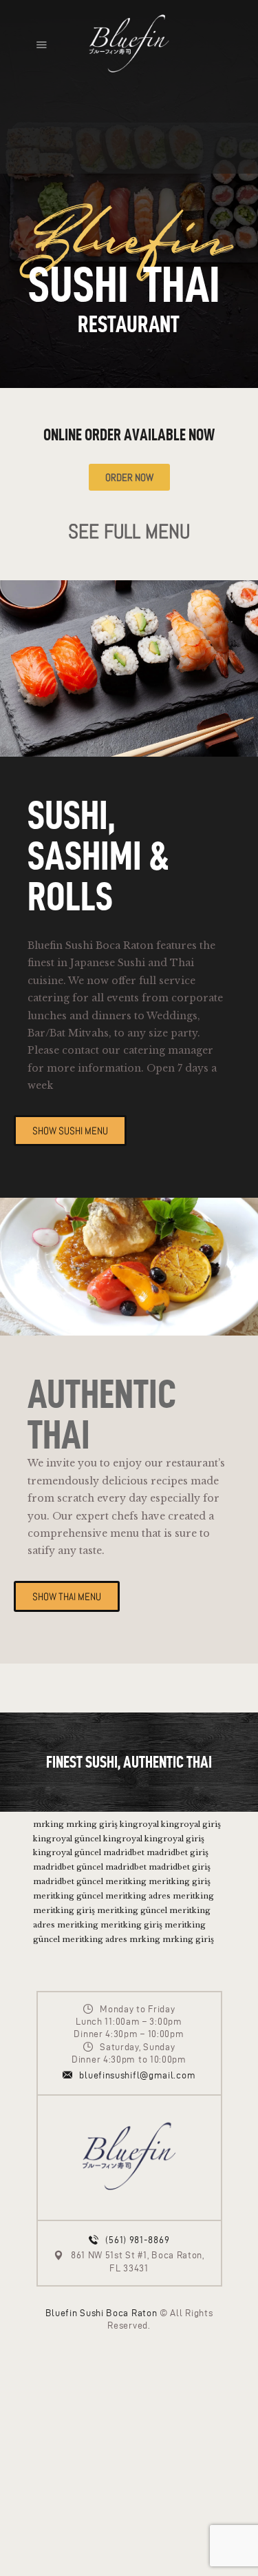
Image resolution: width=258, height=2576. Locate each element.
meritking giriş (180, 1881)
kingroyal (139, 1824)
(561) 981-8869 (137, 2240)
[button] (42, 44)
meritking (126, 1881)
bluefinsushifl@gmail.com (137, 2075)
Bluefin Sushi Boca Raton (101, 2313)
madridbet (124, 1852)
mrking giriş (92, 1824)
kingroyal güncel (67, 1839)
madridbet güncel (68, 1867)
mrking (49, 1824)
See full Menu (129, 532)
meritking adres (138, 1896)
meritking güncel (68, 1896)
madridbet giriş (178, 1852)
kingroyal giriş (191, 1824)
